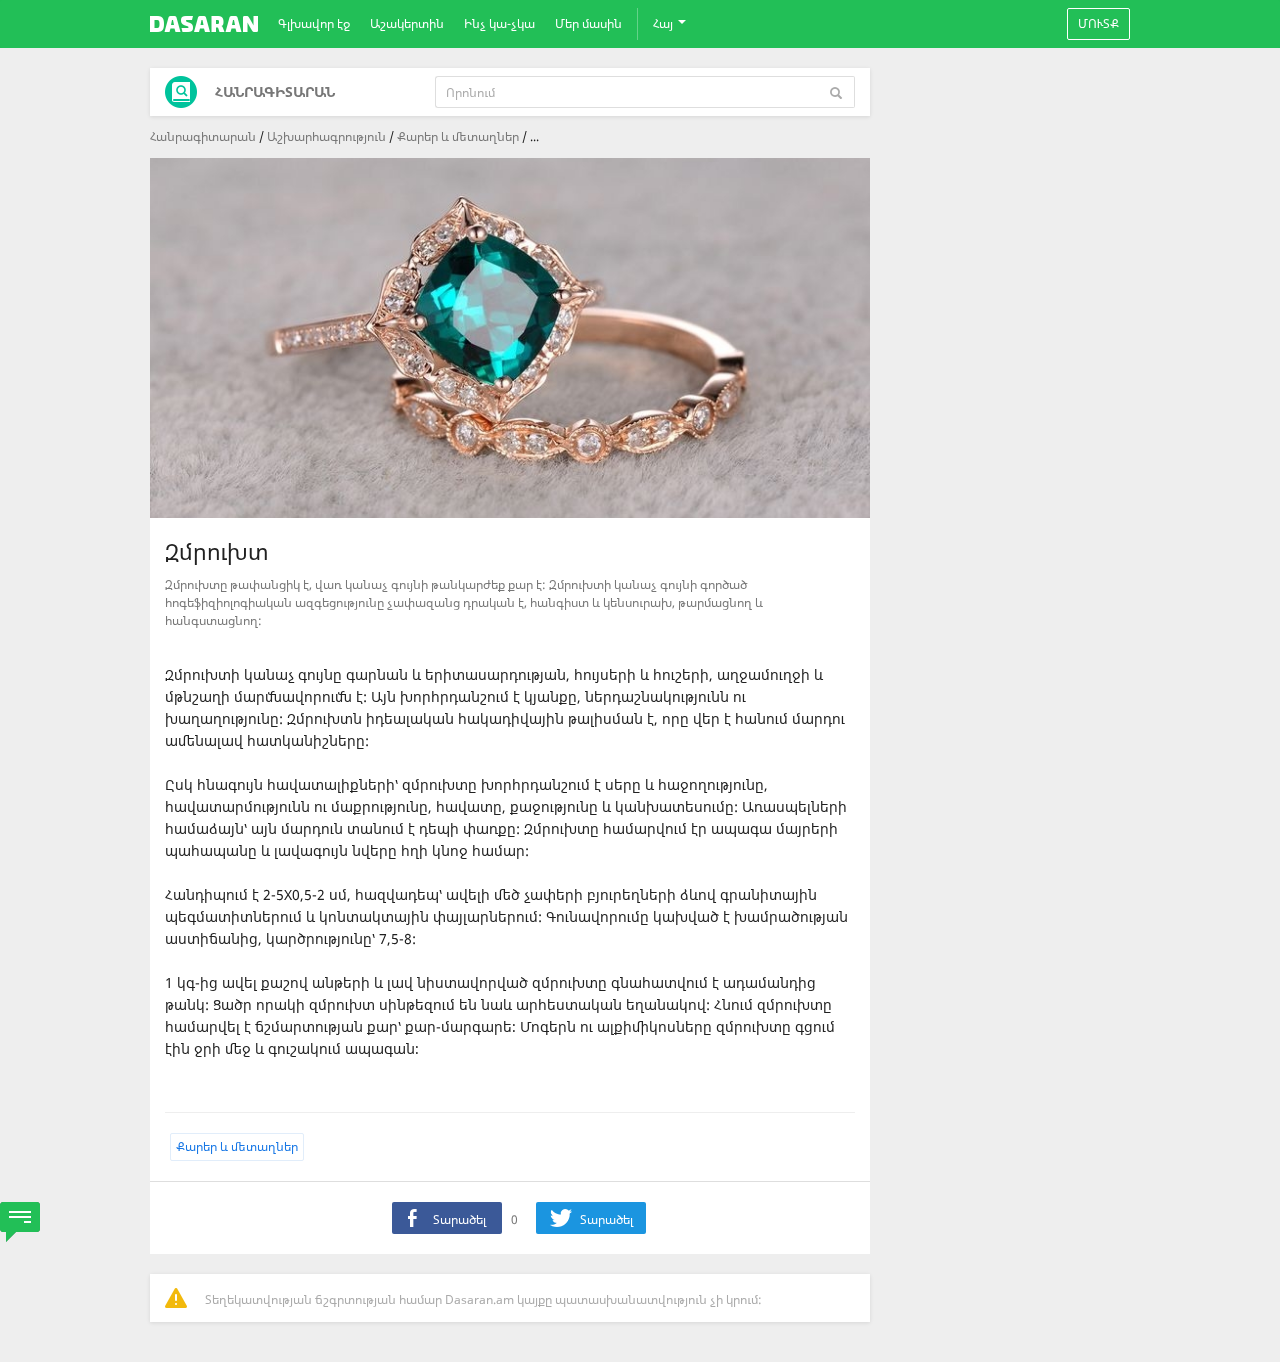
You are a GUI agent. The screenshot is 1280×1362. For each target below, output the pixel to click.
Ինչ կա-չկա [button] (499, 23)
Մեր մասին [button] (588, 23)
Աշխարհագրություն (326, 136)
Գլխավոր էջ (314, 23)
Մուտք (1098, 23)
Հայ (664, 23)
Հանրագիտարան (203, 136)
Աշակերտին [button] (407, 23)
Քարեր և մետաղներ (458, 136)
